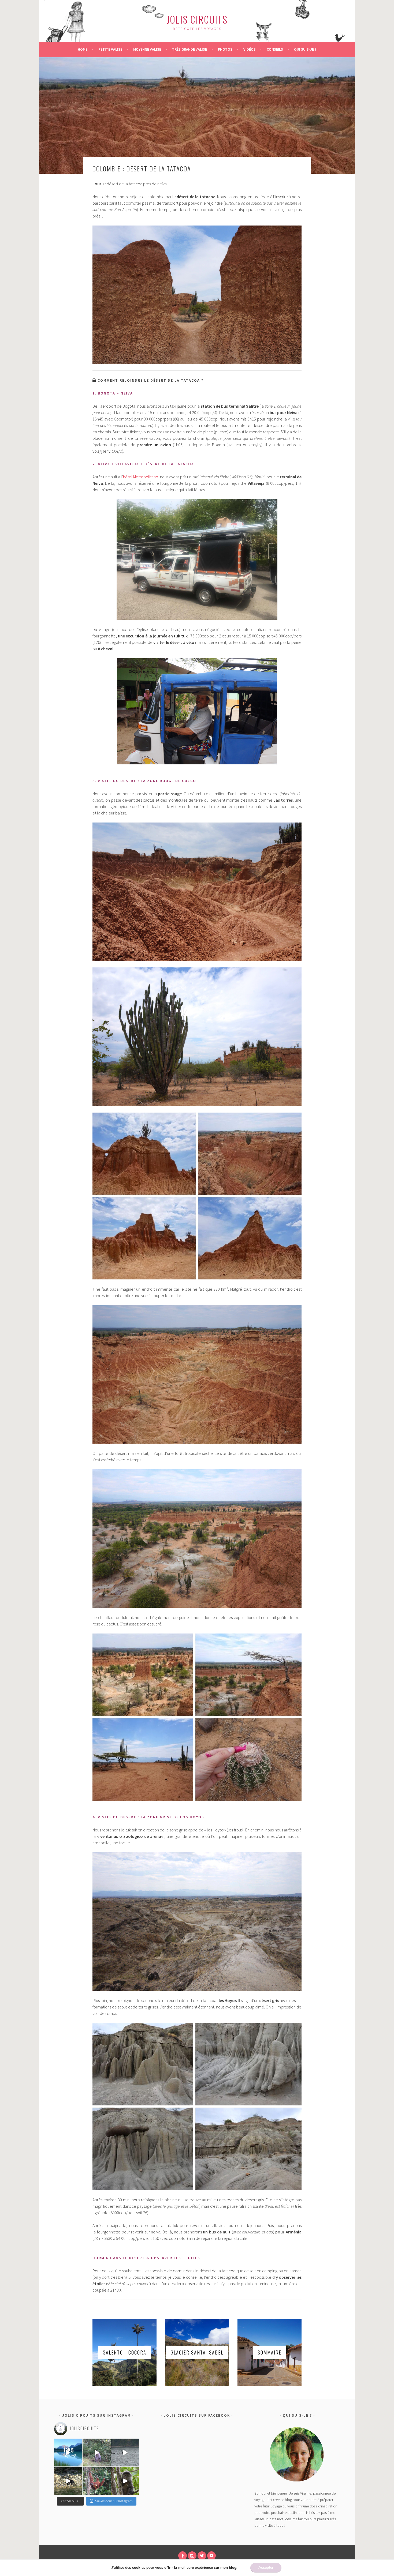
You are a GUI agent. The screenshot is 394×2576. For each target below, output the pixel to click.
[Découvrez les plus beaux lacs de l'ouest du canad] (68, 2453)
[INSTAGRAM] (192, 2556)
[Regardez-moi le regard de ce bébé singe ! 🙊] (125, 2481)
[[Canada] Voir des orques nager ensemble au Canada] (125, 2453)
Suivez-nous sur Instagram (114, 2501)
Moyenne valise (147, 49)
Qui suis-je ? (305, 49)
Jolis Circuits (197, 19)
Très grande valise (189, 49)
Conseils (275, 49)
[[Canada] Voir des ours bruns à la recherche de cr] (68, 2481)
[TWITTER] (202, 2556)
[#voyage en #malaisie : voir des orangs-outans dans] (96, 2481)
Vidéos (250, 49)
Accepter (266, 2568)
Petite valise (110, 49)
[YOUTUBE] (211, 2556)
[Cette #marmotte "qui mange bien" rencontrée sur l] (96, 2453)
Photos (225, 49)
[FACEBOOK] (183, 2556)
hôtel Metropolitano (141, 477)
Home (83, 49)
